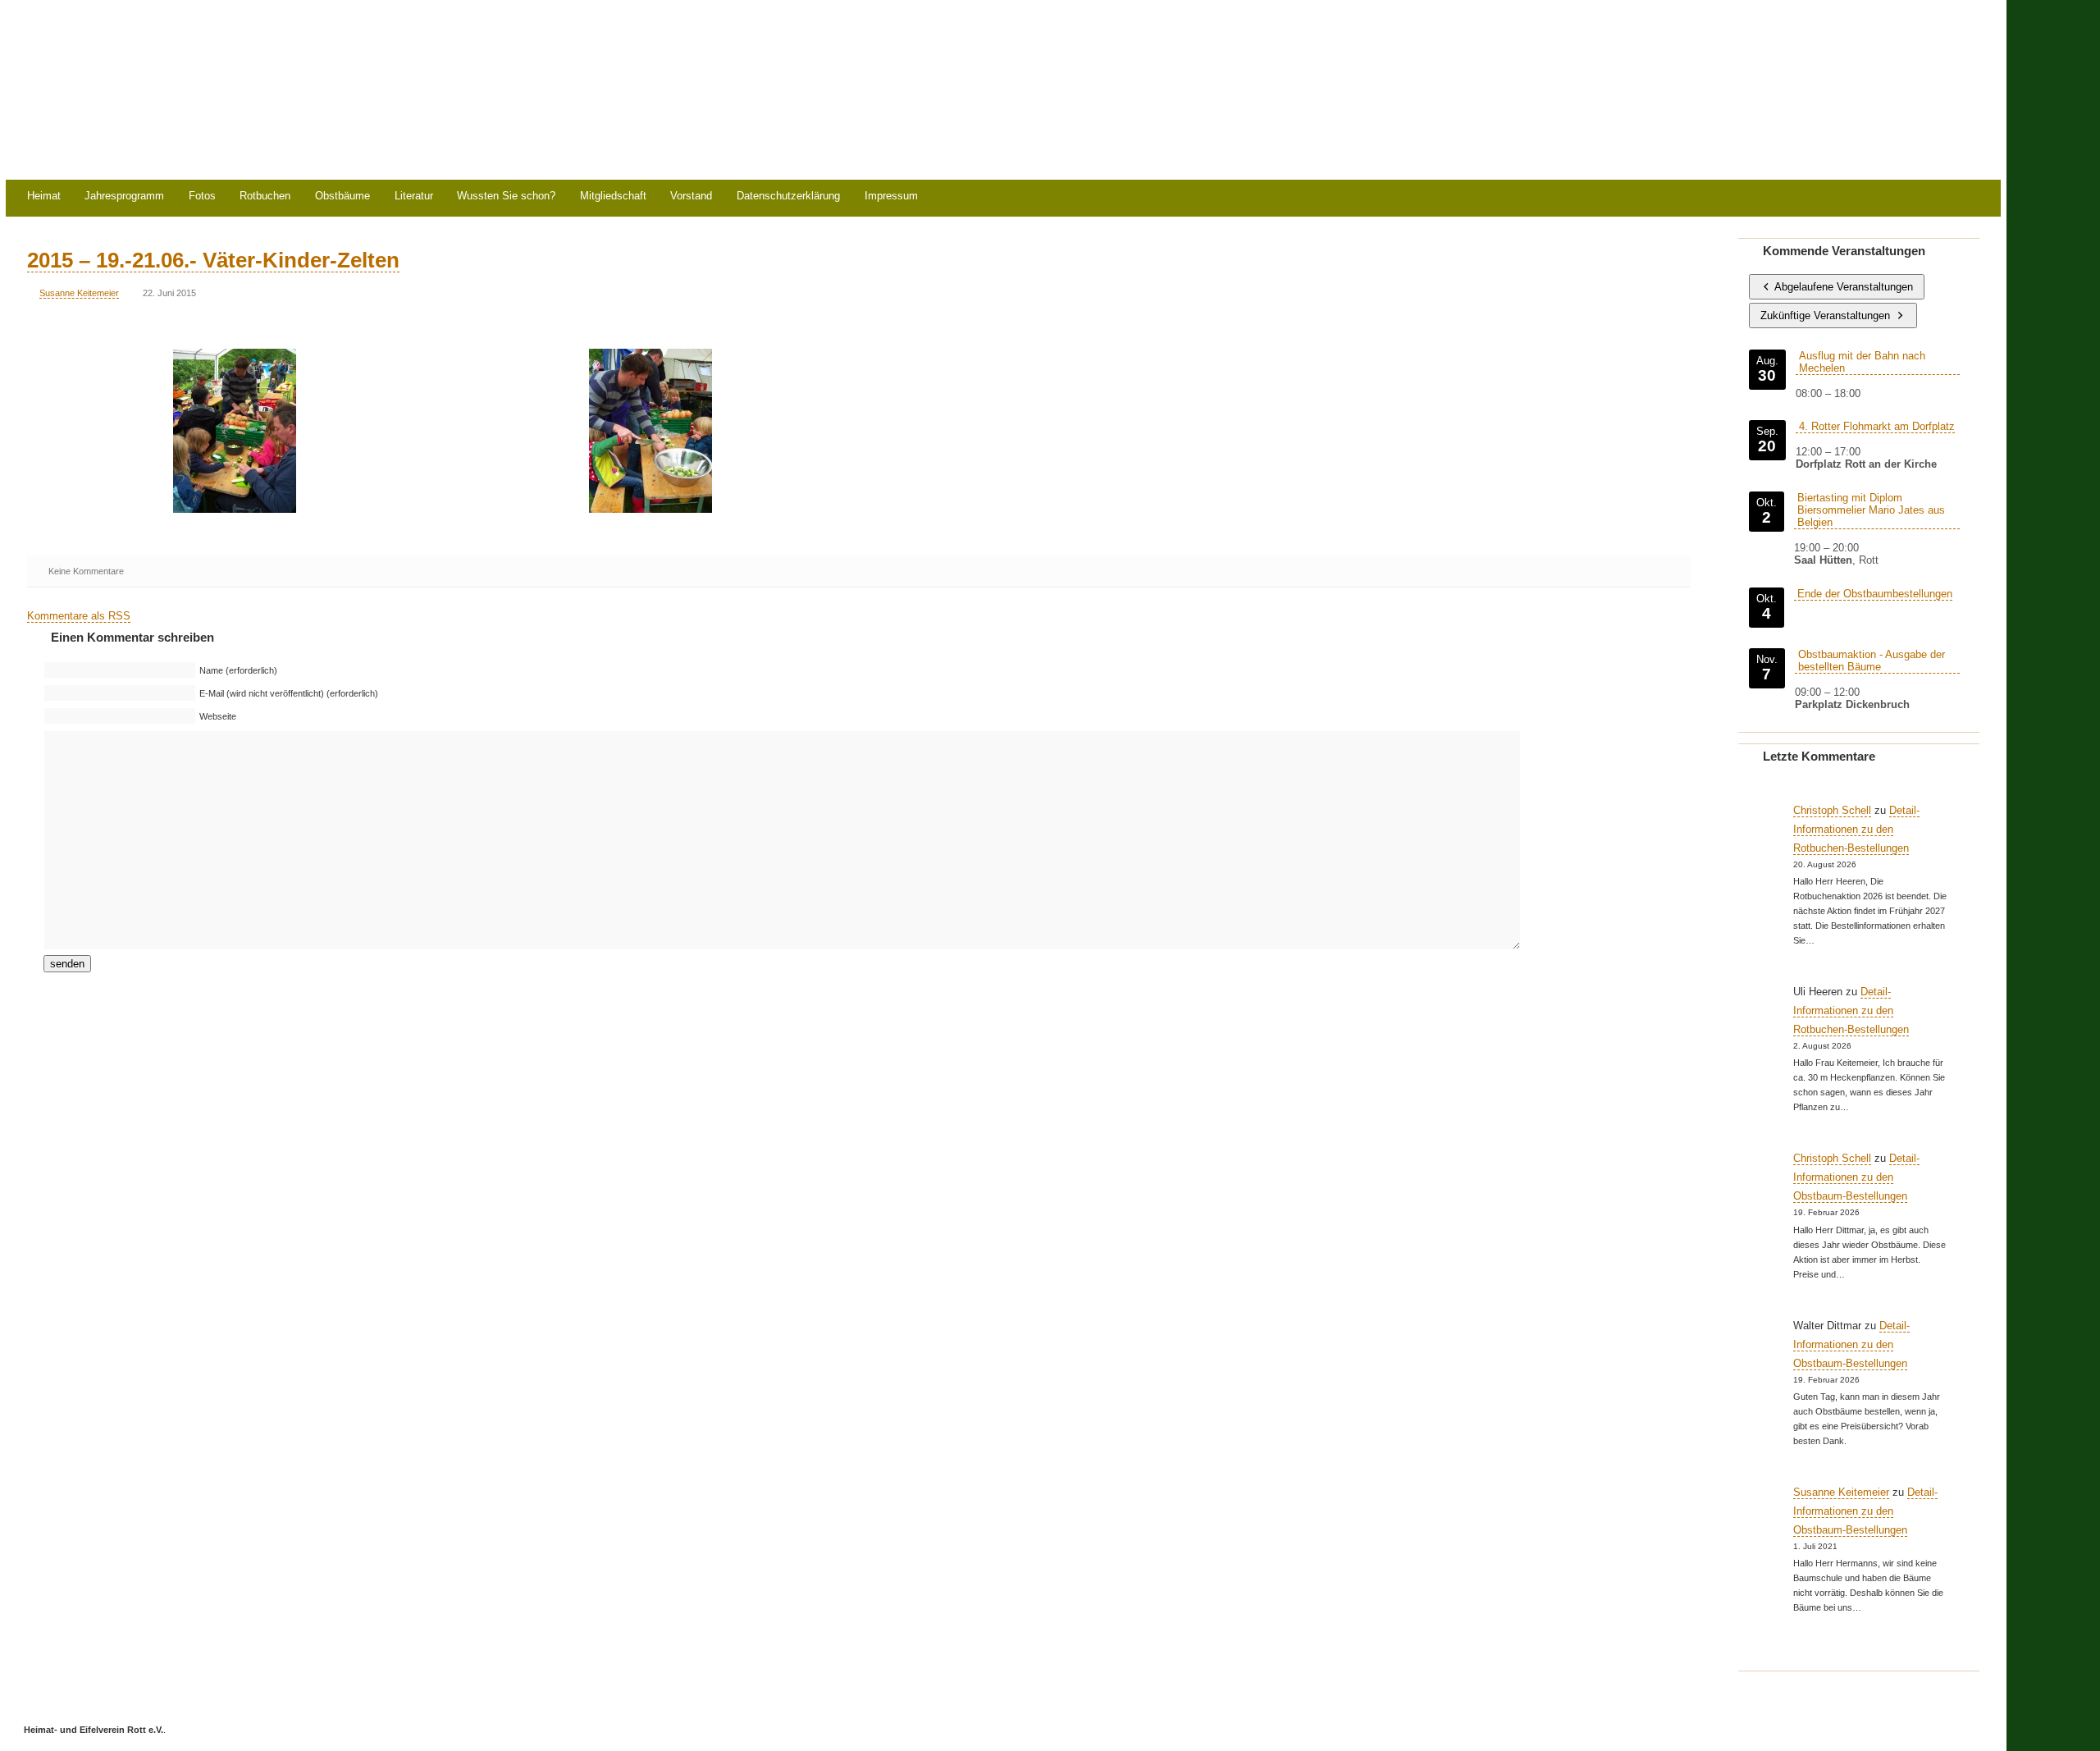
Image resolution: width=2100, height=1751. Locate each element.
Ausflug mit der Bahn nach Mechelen (1862, 362)
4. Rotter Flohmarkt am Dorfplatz (1877, 426)
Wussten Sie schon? (506, 197)
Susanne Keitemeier (79, 293)
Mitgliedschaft (613, 197)
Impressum (891, 197)
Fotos (202, 197)
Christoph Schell (1832, 810)
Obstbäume (342, 197)
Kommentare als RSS (79, 616)
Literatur (414, 197)
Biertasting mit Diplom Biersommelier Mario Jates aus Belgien (1871, 510)
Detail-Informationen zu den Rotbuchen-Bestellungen (1856, 829)
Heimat (44, 197)
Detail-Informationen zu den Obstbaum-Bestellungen (1856, 1177)
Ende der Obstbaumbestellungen (1875, 594)
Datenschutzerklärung (788, 197)
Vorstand (691, 197)
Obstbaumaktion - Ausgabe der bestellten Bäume (1872, 661)
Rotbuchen (265, 197)
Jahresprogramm (124, 197)
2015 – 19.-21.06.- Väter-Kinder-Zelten (213, 260)
